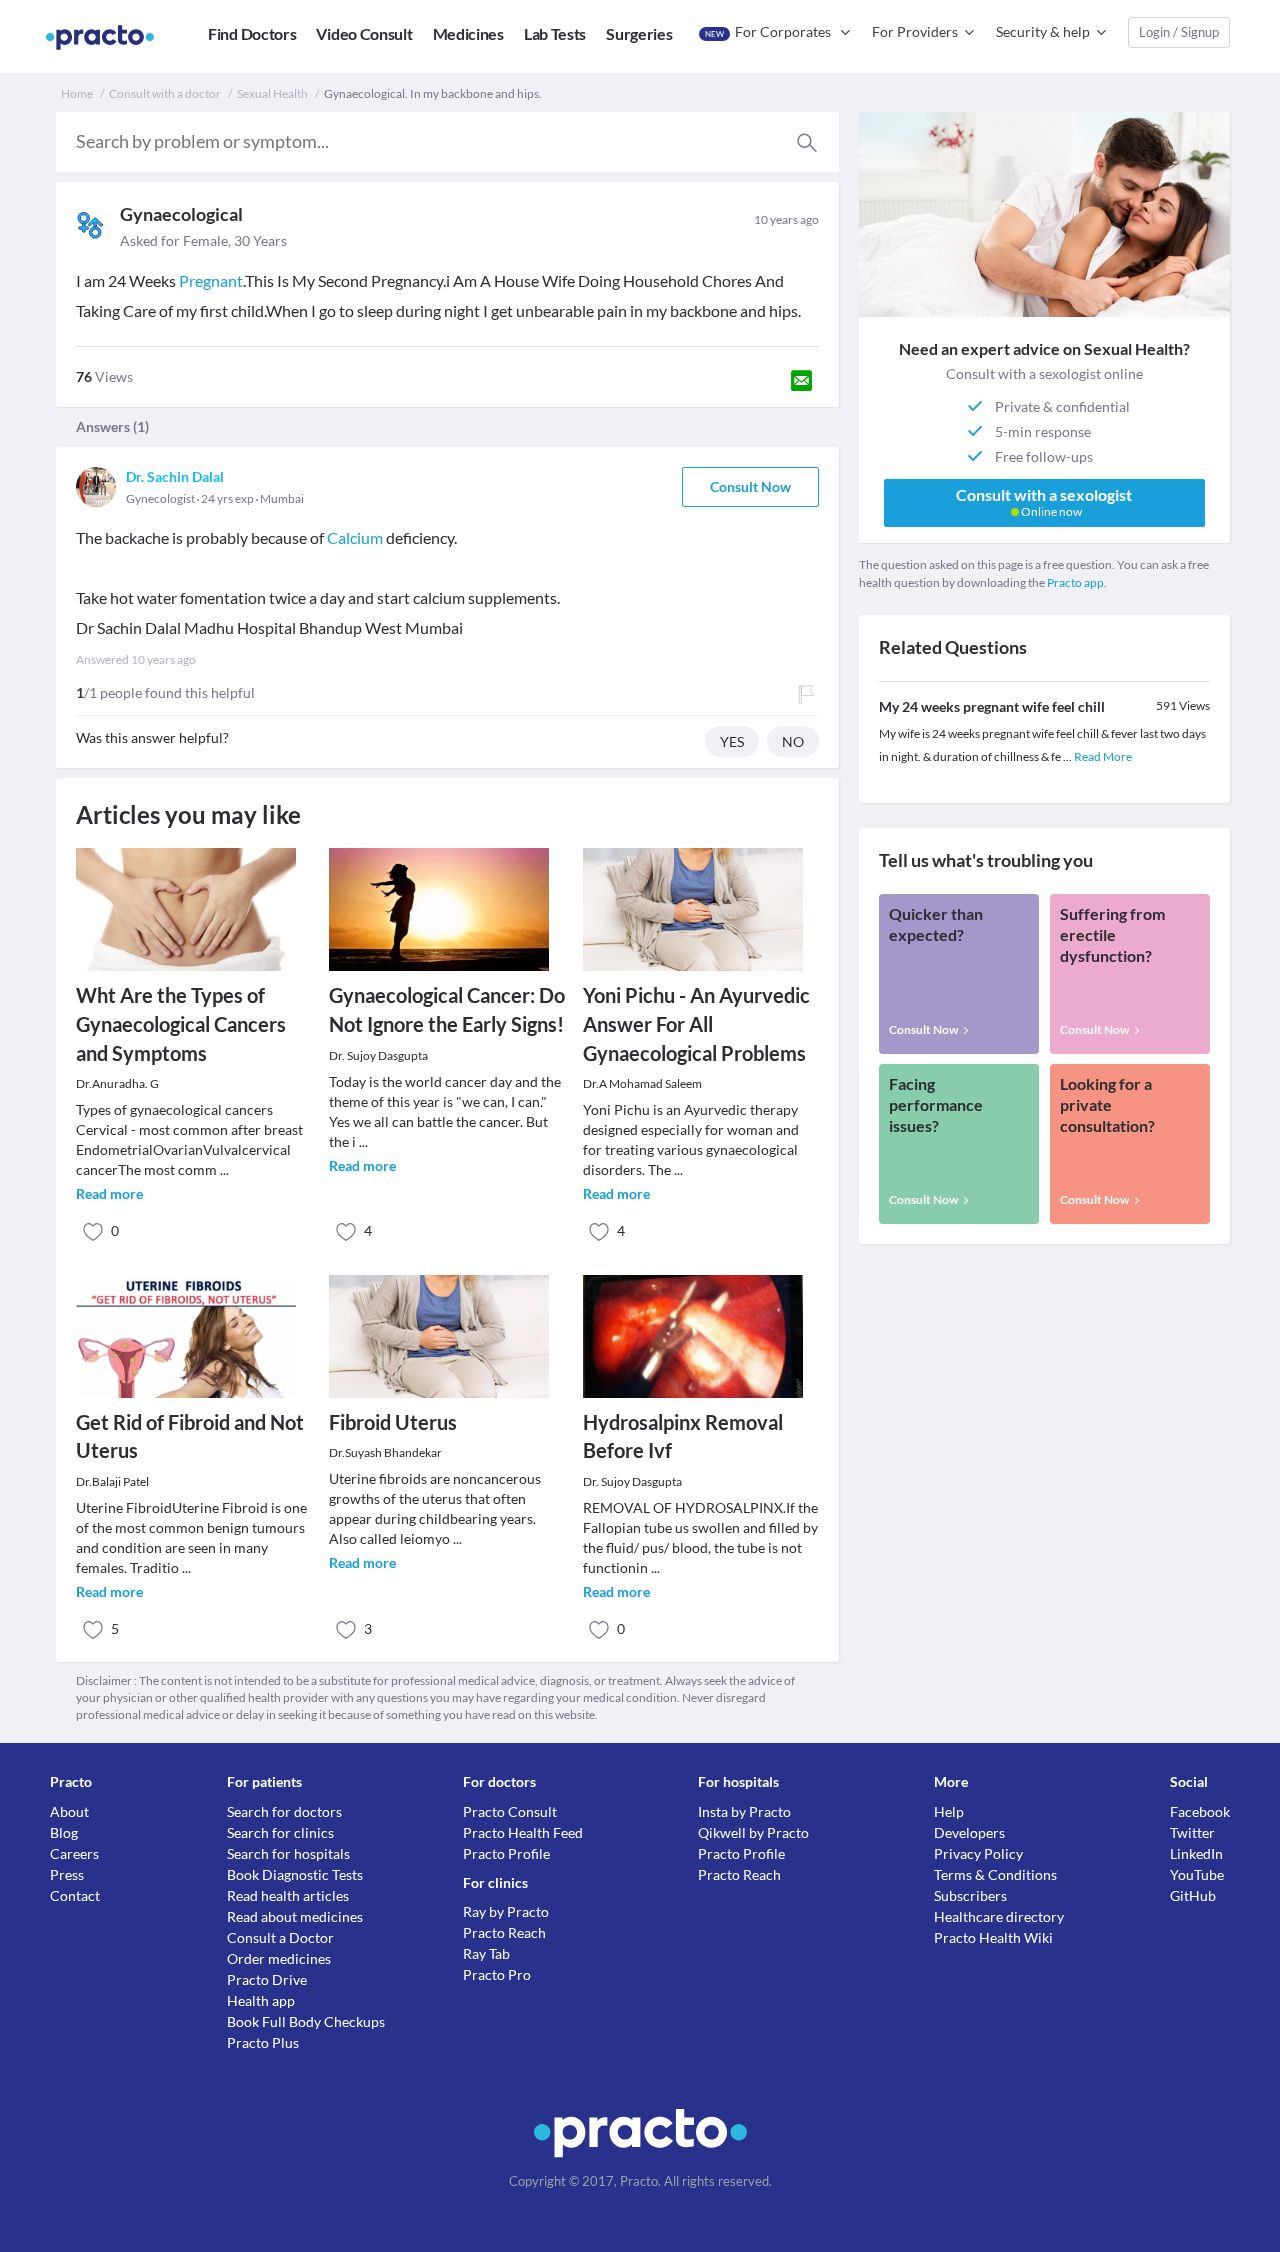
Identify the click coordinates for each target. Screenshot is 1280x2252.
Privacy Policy (978, 1853)
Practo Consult (510, 1811)
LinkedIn (1196, 1853)
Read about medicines (295, 1916)
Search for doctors (284, 1811)
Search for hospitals (288, 1853)
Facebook (1200, 1811)
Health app (261, 2000)
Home (77, 93)
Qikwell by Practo (753, 1832)
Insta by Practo (744, 1811)
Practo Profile (506, 1853)
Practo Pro (497, 1974)
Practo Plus (263, 2042)
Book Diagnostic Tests (295, 1874)
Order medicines (279, 1958)
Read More (1103, 756)
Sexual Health (272, 93)
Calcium (355, 537)
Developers (969, 1832)
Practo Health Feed (523, 1832)
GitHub (1193, 1895)
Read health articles (288, 1895)
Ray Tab (486, 1953)
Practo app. (1077, 582)
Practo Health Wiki (993, 1937)
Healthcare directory (999, 1916)
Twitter (1192, 1832)
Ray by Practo (506, 1911)
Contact (75, 1895)
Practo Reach (504, 1932)
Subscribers (970, 1895)
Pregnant (211, 280)
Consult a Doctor (280, 1937)
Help (949, 1811)
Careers (74, 1853)
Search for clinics (280, 1832)
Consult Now (750, 486)
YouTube (1197, 1874)
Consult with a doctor (165, 93)
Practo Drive (267, 1979)
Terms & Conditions (995, 1874)
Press (67, 1874)
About (69, 1811)
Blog (64, 1832)
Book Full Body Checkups (306, 2021)
